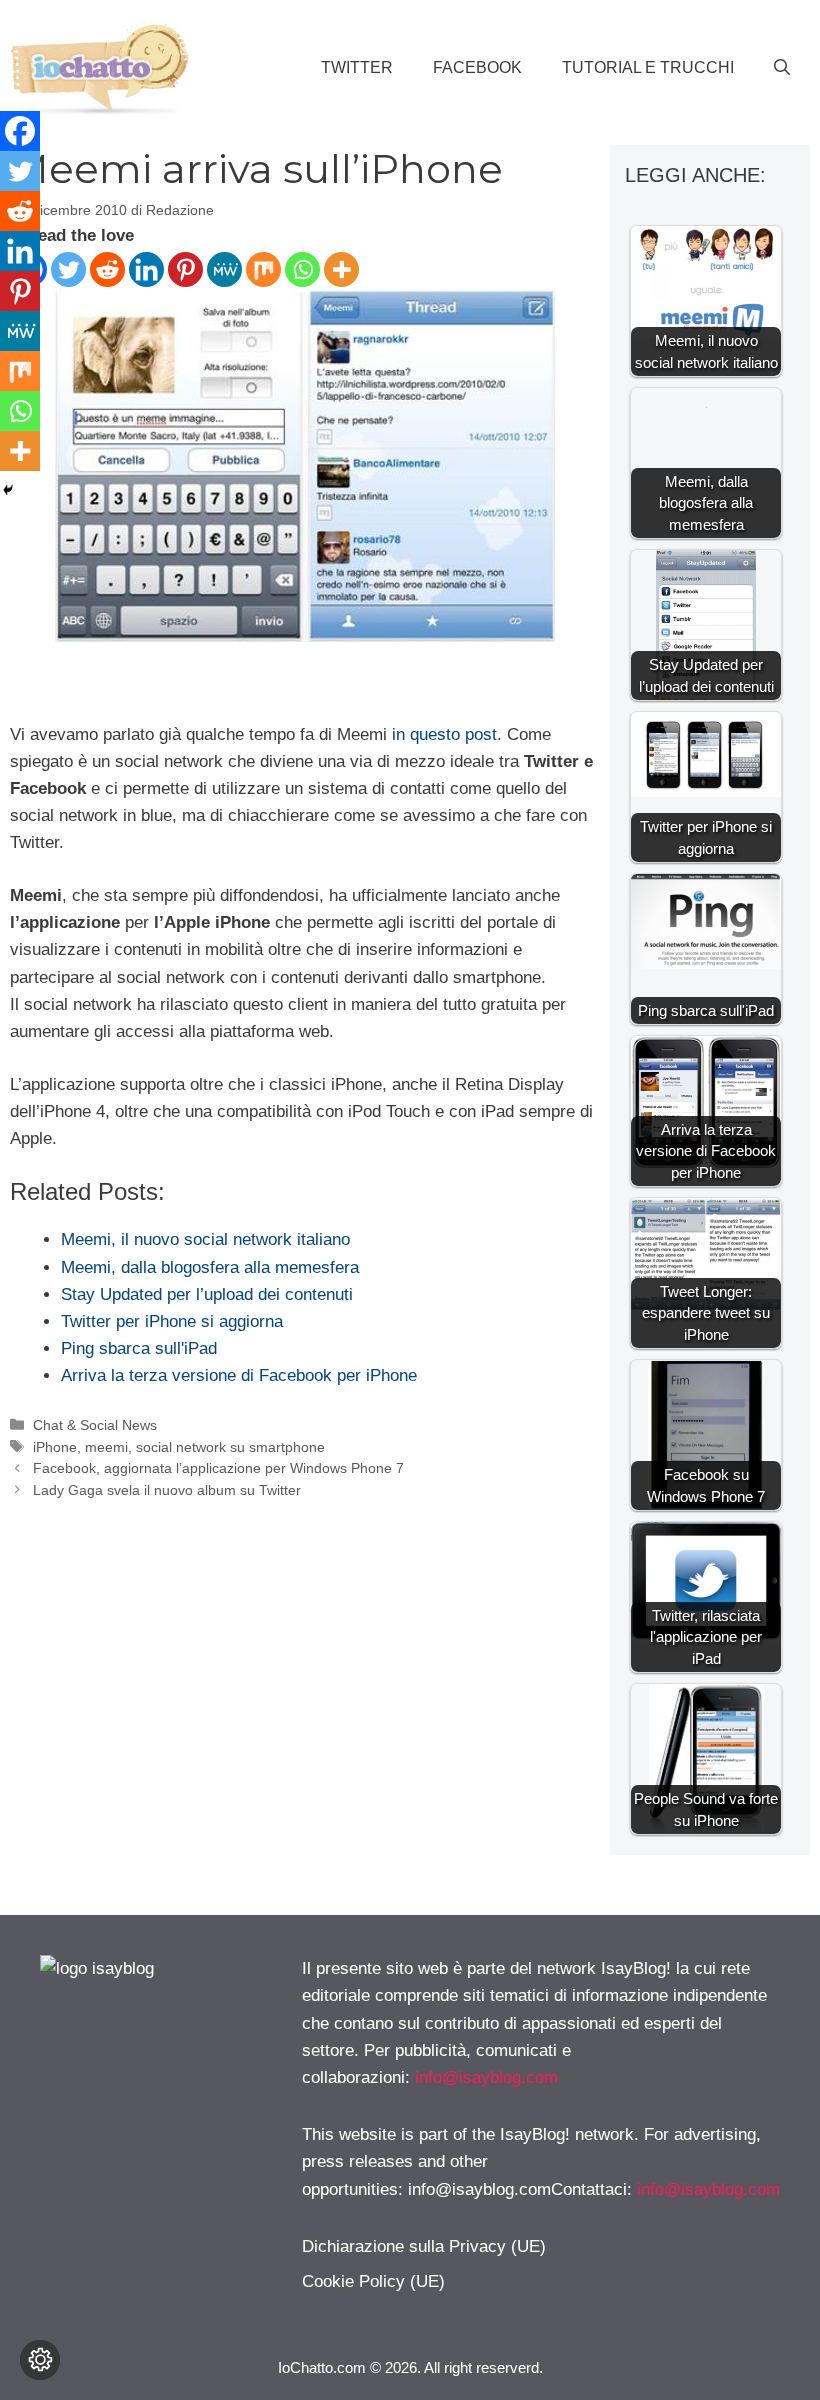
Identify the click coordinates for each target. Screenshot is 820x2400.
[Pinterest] (185, 269)
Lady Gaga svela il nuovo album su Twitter (167, 1490)
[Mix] (263, 269)
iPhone (55, 1447)
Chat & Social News (95, 1425)
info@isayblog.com (486, 2077)
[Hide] (8, 490)
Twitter (357, 67)
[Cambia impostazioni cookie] (40, 2360)
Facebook (477, 67)
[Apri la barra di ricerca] (782, 68)
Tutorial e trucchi (648, 67)
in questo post (444, 734)
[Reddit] (107, 269)
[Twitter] (68, 269)
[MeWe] (224, 269)
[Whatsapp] (302, 269)
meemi (106, 1447)
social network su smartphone (230, 1447)
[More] (341, 269)
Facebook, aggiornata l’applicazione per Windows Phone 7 (218, 1468)
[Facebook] (20, 131)
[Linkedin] (146, 269)
